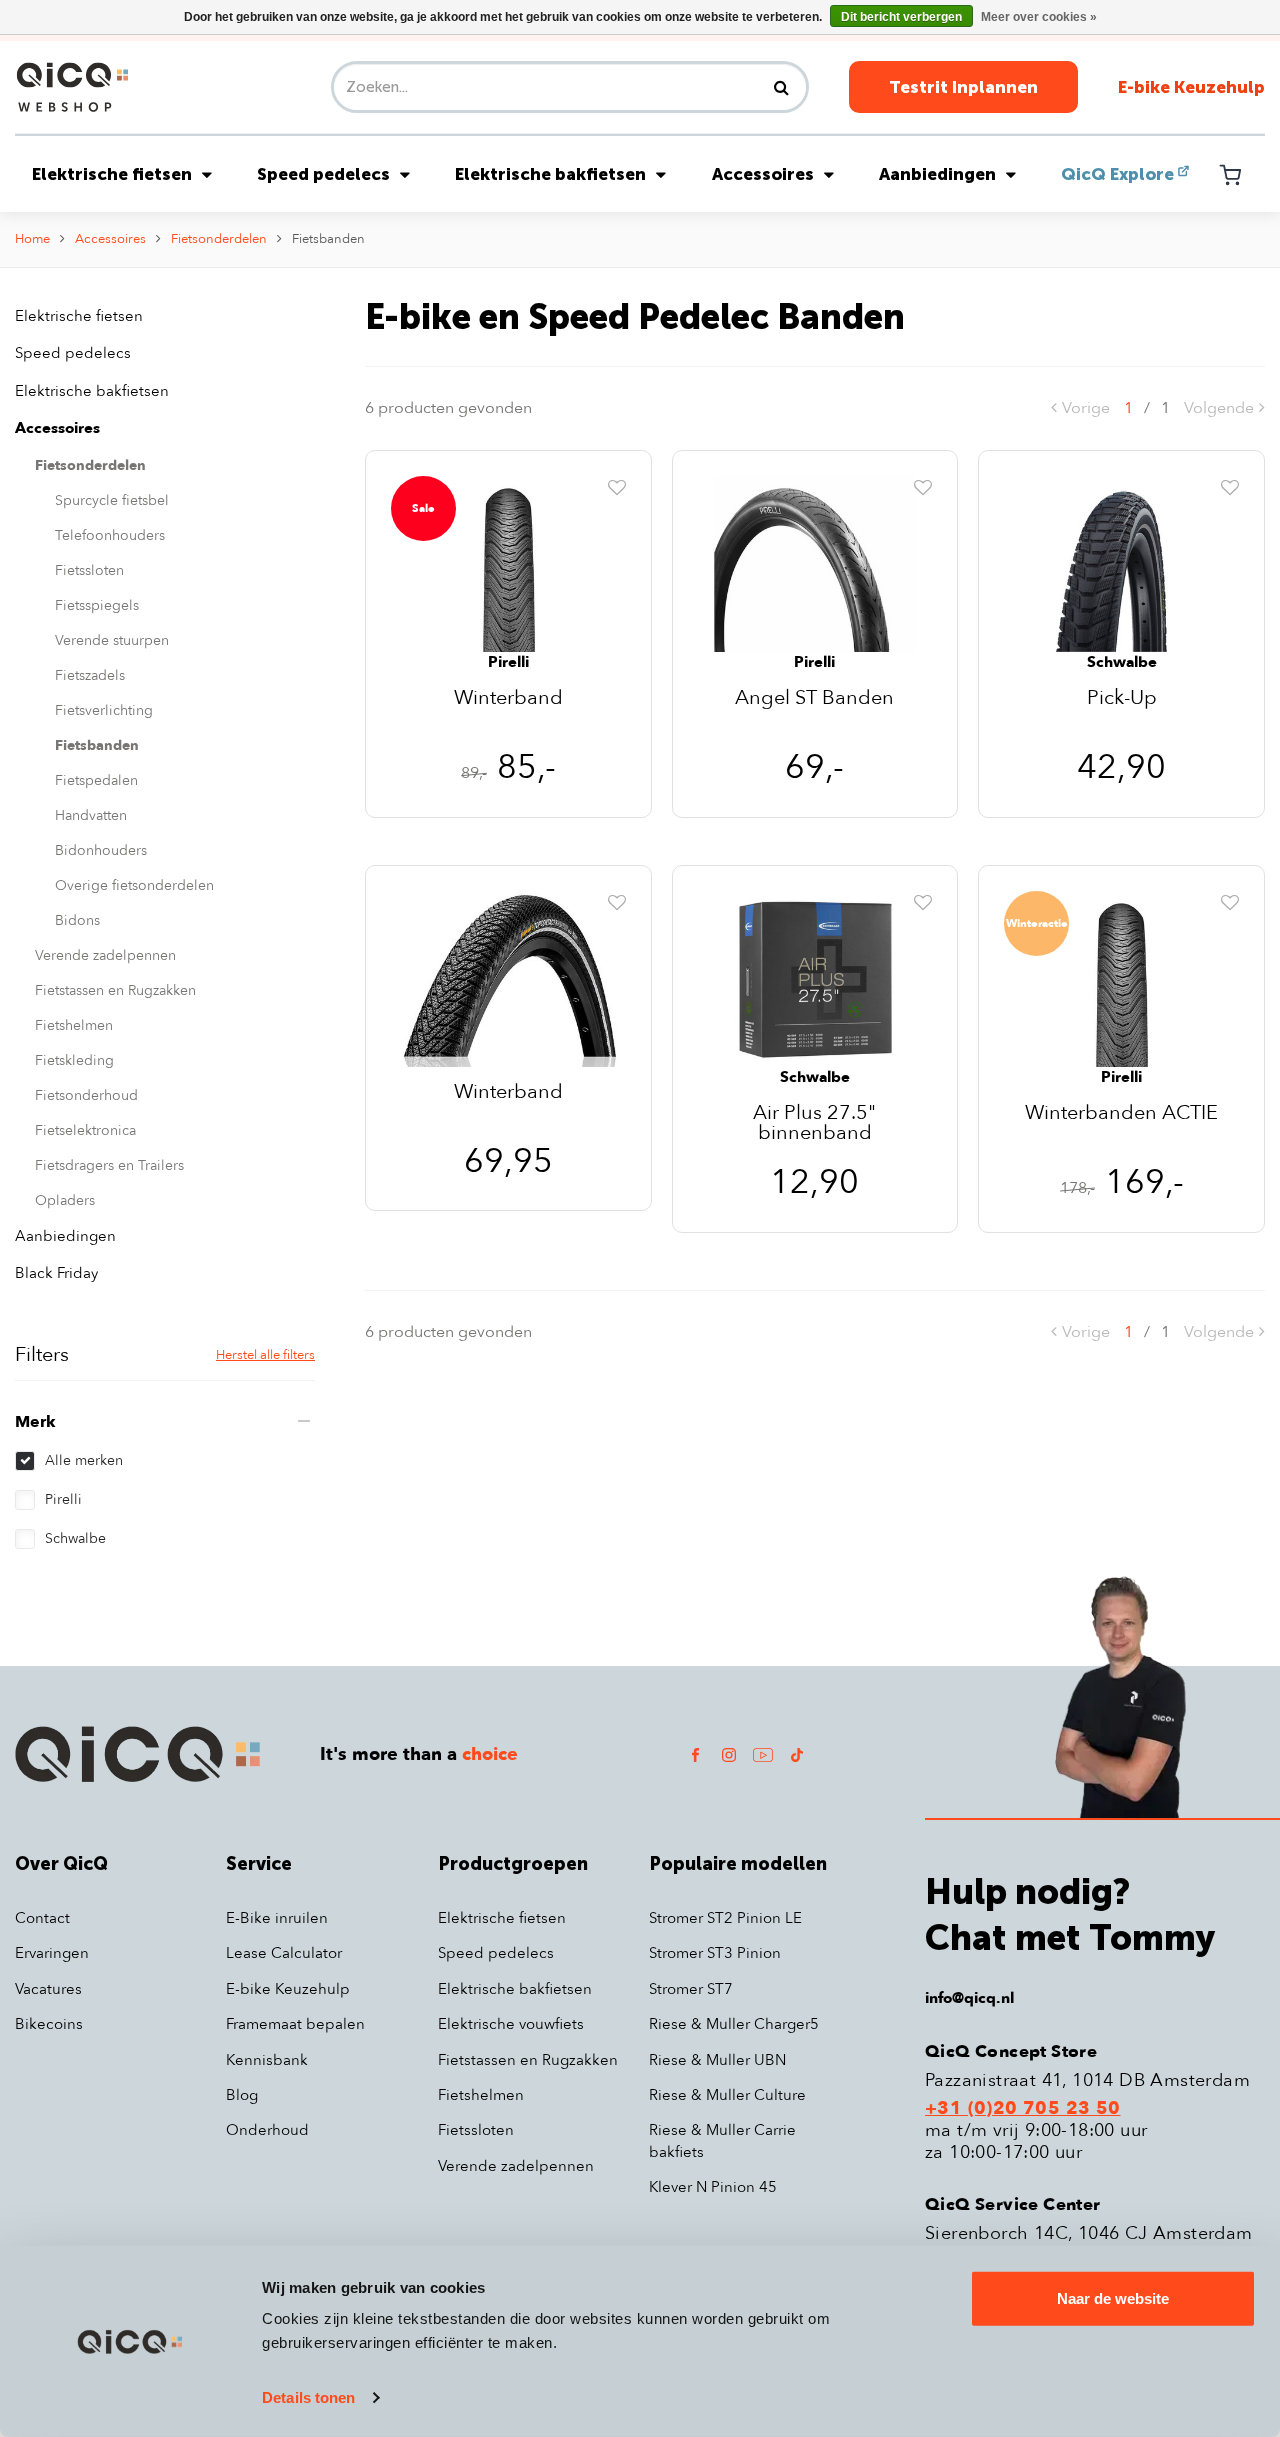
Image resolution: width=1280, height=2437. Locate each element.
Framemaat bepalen (295, 2024)
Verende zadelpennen (105, 955)
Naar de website (1113, 2298)
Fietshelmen (74, 1025)
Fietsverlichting (104, 710)
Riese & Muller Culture (727, 2095)
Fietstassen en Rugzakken (115, 990)
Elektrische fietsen (112, 174)
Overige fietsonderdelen (134, 885)
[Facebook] (695, 1754)
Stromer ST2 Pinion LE (725, 1918)
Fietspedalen (96, 780)
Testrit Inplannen (963, 87)
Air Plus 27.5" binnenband (814, 1123)
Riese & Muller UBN (717, 2060)
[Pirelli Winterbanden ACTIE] (1121, 978)
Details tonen (308, 2397)
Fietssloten (89, 570)
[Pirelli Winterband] (508, 563)
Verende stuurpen (112, 640)
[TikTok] (797, 1754)
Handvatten (91, 815)
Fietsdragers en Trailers (109, 1165)
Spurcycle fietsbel (112, 500)
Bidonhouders (101, 850)
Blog (242, 2095)
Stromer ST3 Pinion (715, 1953)
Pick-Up (1122, 699)
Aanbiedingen (937, 174)
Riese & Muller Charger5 (734, 2024)
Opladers (65, 1200)
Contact (42, 1918)
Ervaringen (52, 1953)
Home (32, 239)
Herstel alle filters (265, 1355)
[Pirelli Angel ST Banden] (815, 563)
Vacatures (48, 1989)
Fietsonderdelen (219, 239)
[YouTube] (763, 1754)
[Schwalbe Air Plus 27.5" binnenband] (815, 978)
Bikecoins (49, 2024)
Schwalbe (75, 1538)
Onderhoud (267, 2130)
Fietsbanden (328, 239)
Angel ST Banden (814, 699)
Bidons (77, 920)
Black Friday (56, 1273)
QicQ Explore (1117, 174)
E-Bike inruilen (277, 1918)
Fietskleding (74, 1060)
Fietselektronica (85, 1130)
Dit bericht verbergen (901, 17)
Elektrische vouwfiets (511, 2024)
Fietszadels (90, 675)
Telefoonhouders (110, 535)
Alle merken (84, 1460)
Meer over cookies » (1039, 17)
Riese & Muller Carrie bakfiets (722, 2140)
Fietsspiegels (97, 605)
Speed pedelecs (323, 174)
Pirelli (63, 1499)
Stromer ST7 (691, 1989)
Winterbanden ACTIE (1121, 1114)
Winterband (508, 699)
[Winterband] (508, 978)
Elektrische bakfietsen (550, 174)
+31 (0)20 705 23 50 (1023, 2109)
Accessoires (763, 174)
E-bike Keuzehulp (1191, 87)
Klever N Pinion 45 (713, 2187)
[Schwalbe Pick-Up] (1121, 563)
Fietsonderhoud (86, 1095)
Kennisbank (267, 2060)
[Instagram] (729, 1754)
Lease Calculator (284, 1953)
